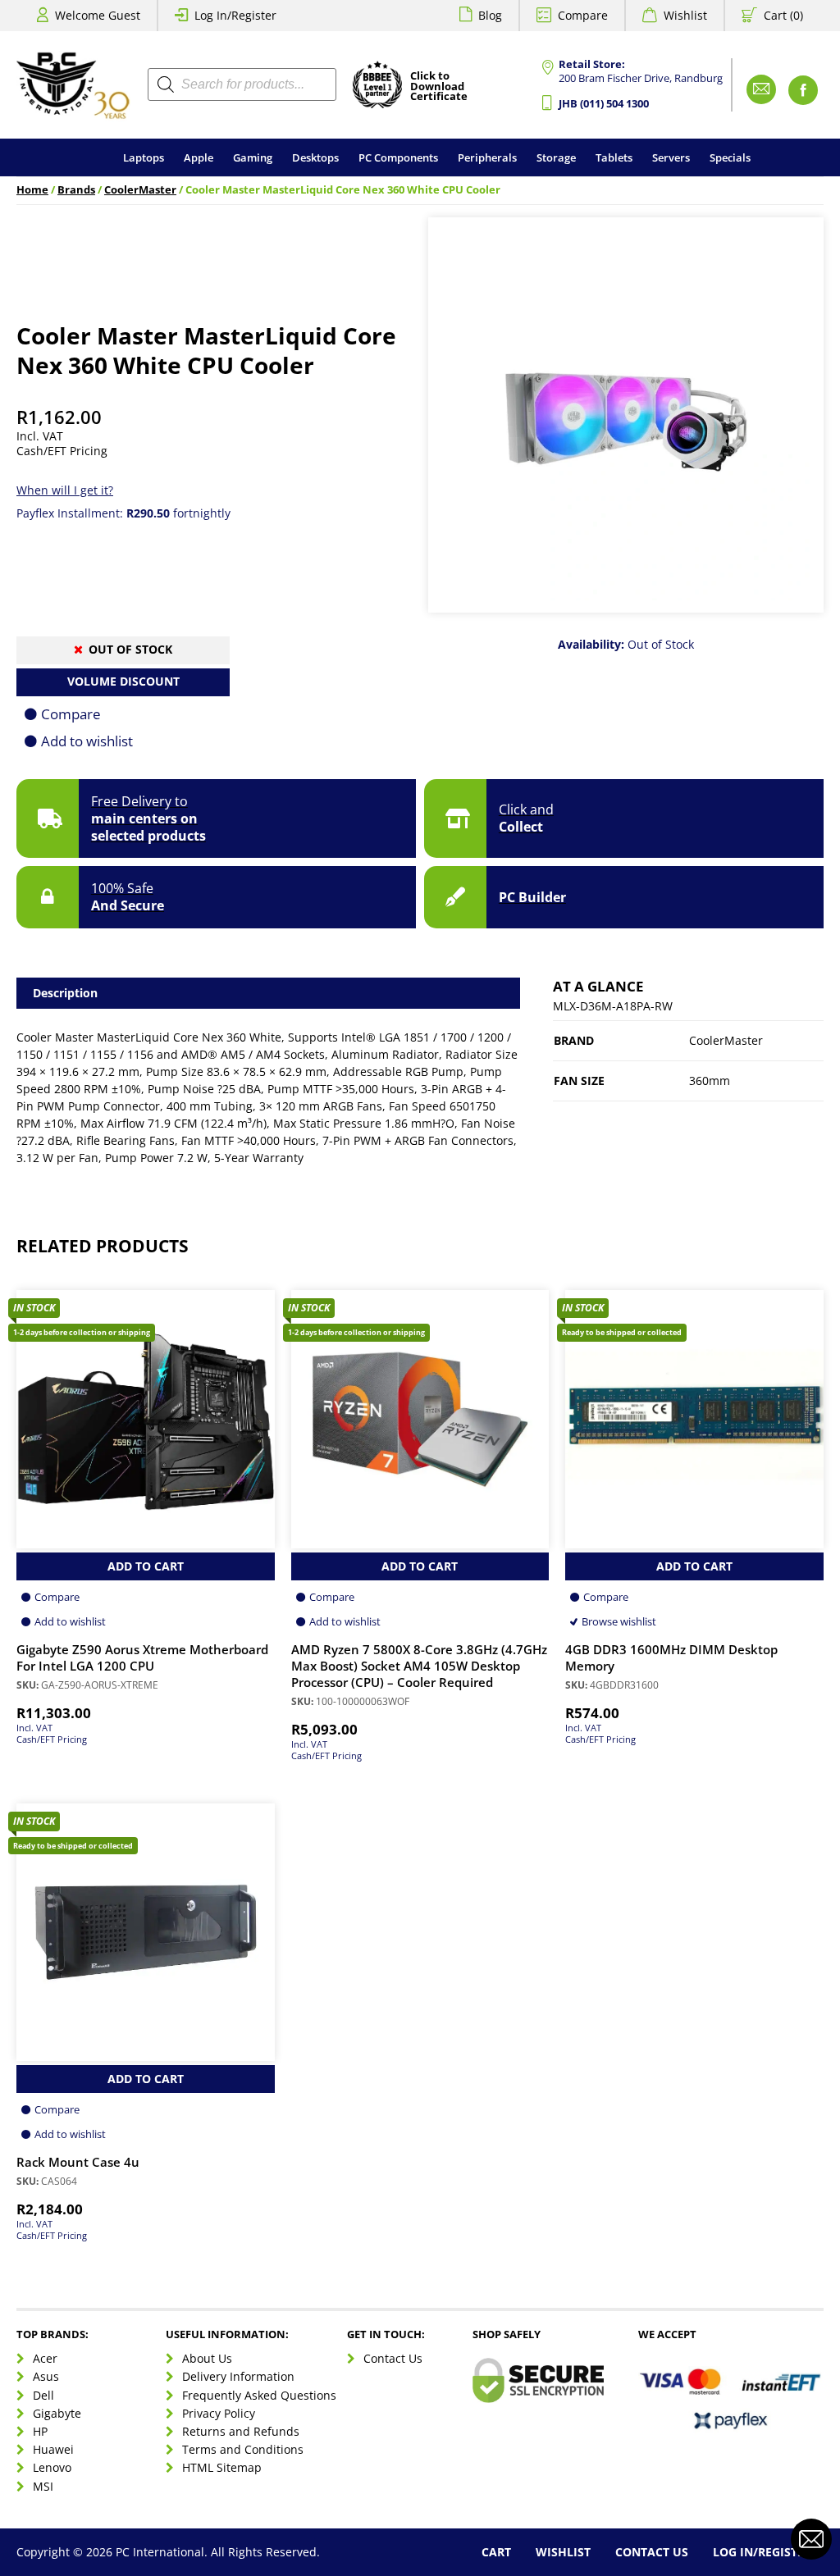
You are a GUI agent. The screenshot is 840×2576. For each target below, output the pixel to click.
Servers (671, 157)
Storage (556, 157)
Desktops (315, 157)
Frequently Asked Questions (259, 2395)
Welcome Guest (98, 15)
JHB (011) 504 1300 (604, 104)
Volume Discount (123, 681)
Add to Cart (146, 1566)
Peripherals (487, 157)
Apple (199, 157)
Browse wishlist (619, 1621)
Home (32, 190)
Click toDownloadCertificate (439, 87)
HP (40, 2431)
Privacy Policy (219, 2413)
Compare (583, 15)
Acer (45, 2358)
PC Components (398, 157)
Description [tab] (65, 993)
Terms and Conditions (243, 2449)
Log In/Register (235, 15)
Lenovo (52, 2467)
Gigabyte (57, 2413)
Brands (76, 190)
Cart (496, 2552)
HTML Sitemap (222, 2467)
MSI (43, 2486)
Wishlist (685, 15)
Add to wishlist (87, 741)
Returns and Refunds (241, 2431)
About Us (207, 2358)
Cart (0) (783, 15)
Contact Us (393, 2358)
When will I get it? (65, 490)
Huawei (53, 2449)
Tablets (614, 157)
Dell (43, 2395)
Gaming (253, 157)
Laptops (144, 157)
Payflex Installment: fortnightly (123, 513)
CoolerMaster (140, 190)
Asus (46, 2376)
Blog (490, 15)
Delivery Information (238, 2376)
